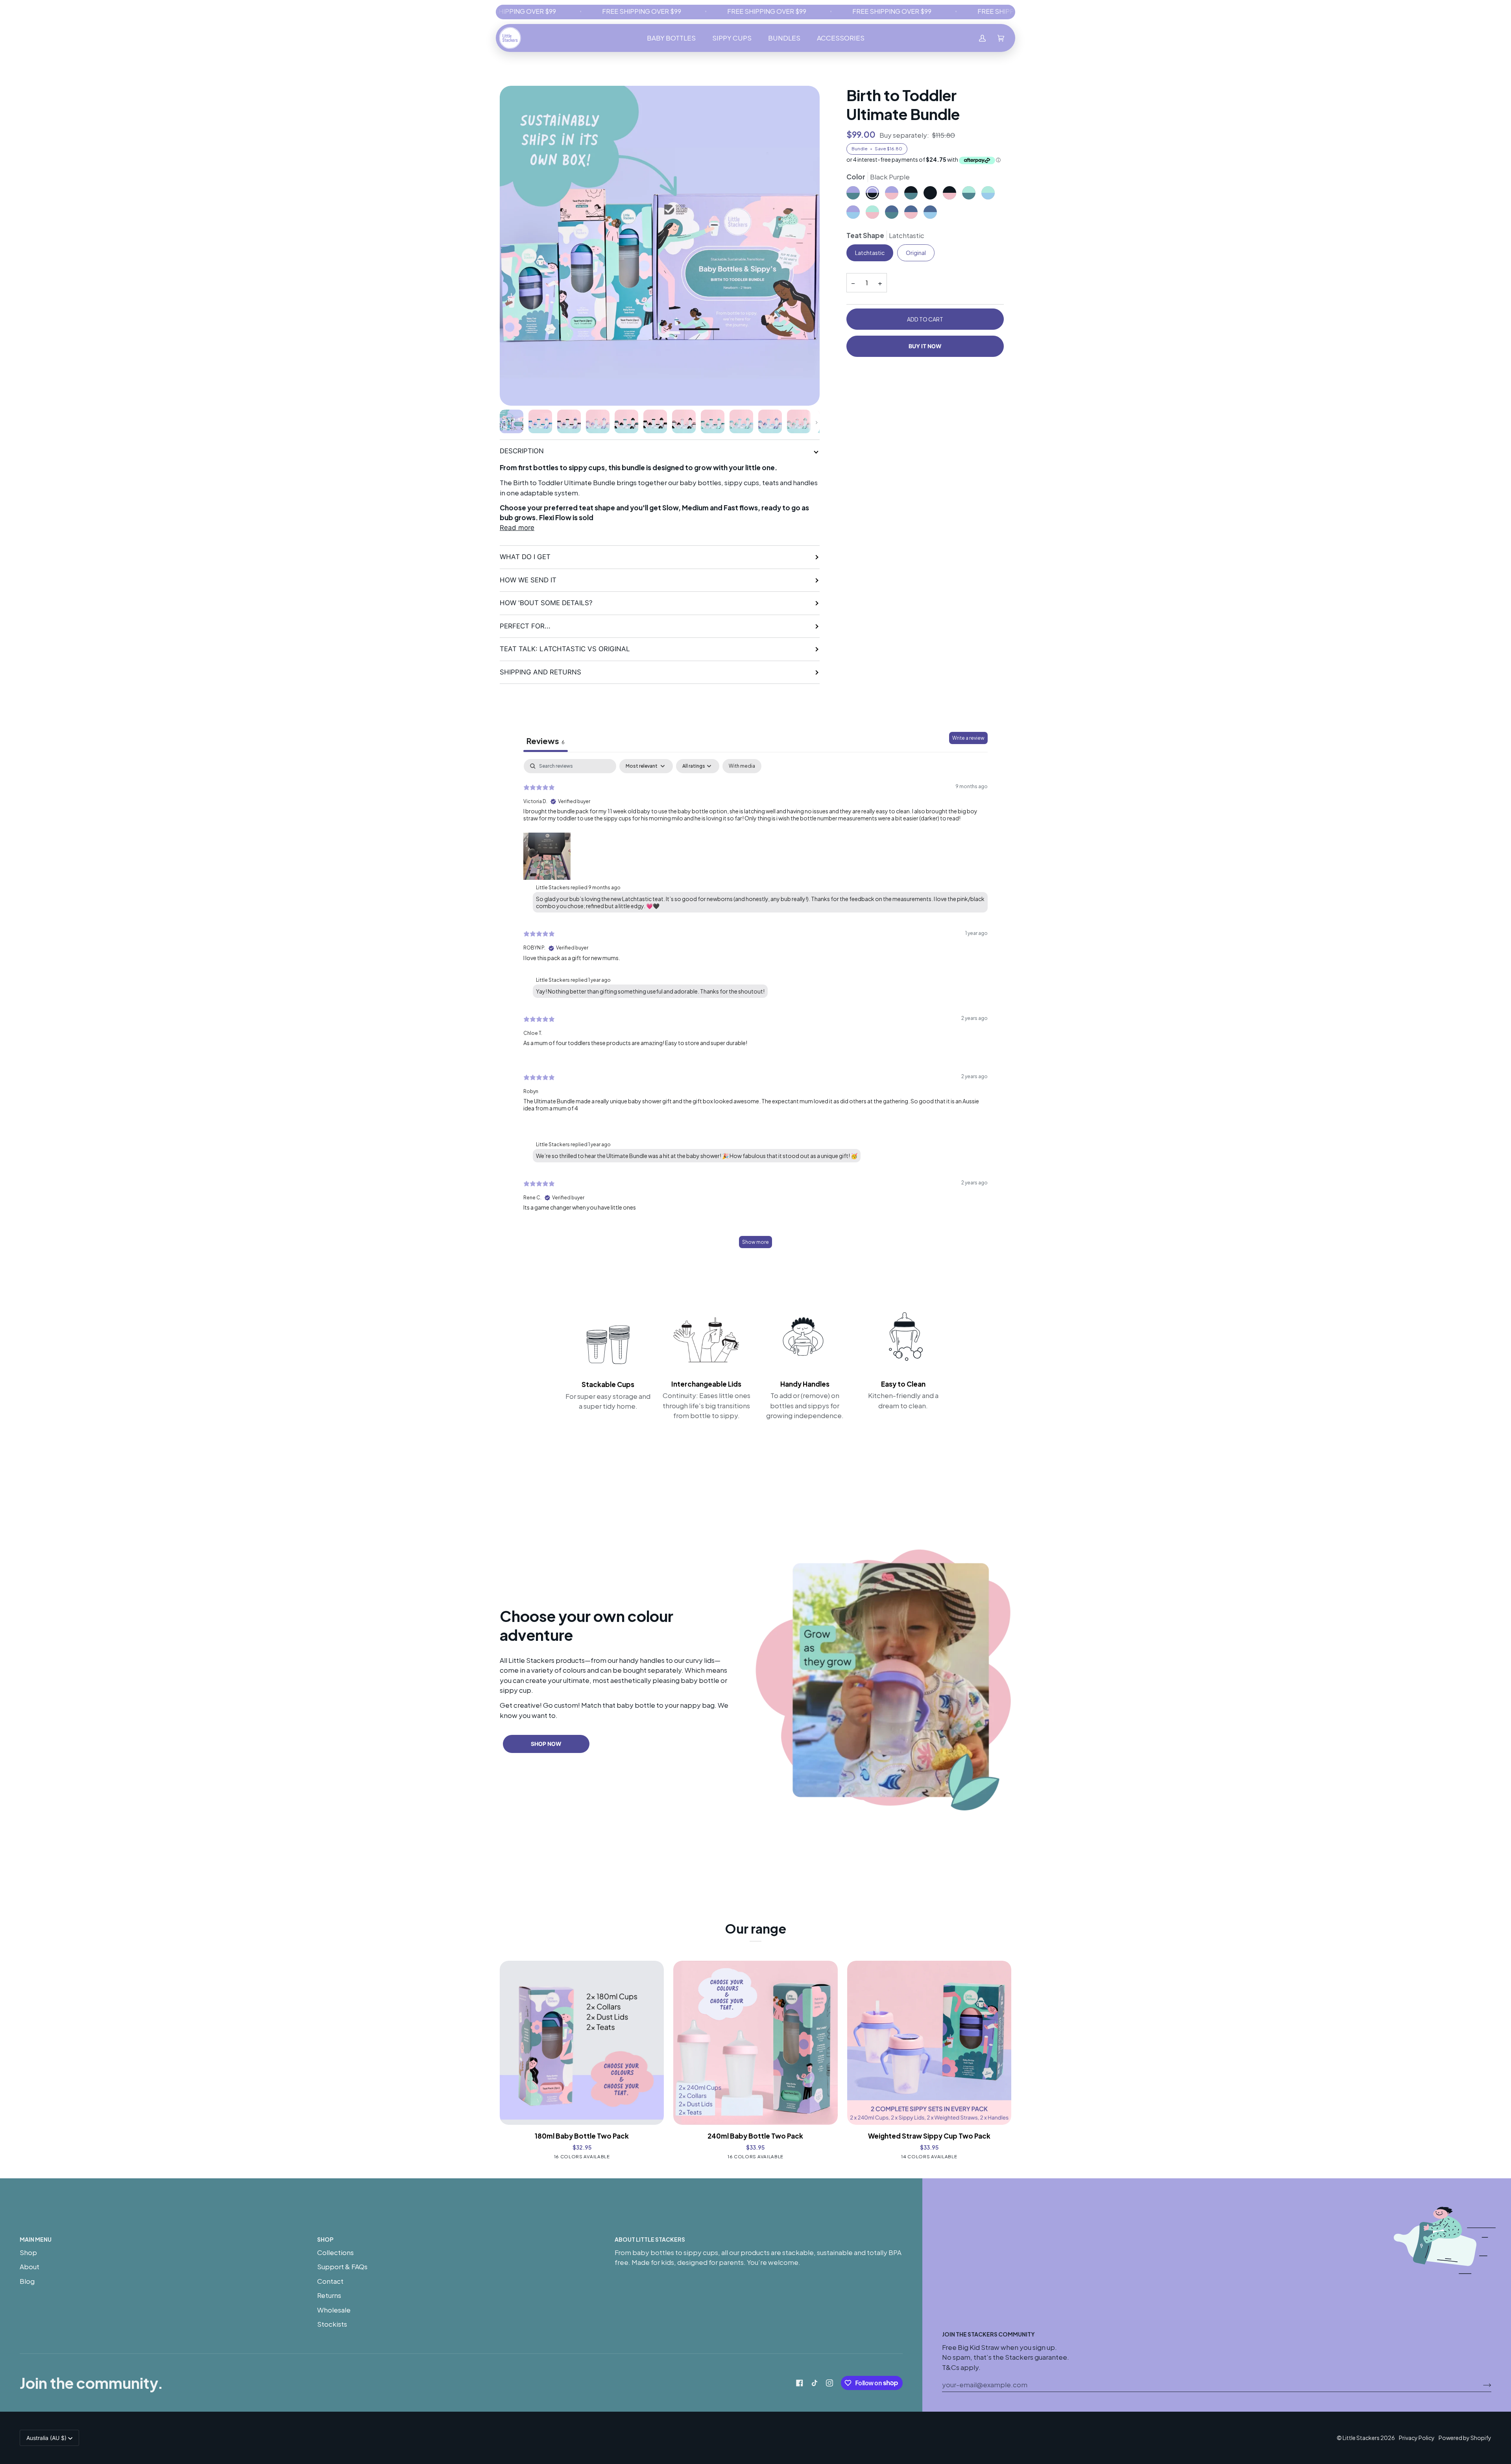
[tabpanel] (755, 1007)
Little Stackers (1361, 2438)
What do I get (525, 557)
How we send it (528, 580)
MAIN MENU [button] (36, 2239)
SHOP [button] (325, 2239)
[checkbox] (742, 766)
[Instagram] (829, 2383)
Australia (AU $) (46, 2438)
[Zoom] (660, 246)
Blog (27, 2281)
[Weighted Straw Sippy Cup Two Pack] (929, 2043)
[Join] (1481, 2385)
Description (522, 451)
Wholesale (334, 2310)
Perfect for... (525, 626)
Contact (330, 2281)
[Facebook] (800, 2383)
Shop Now (546, 1744)
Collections (335, 2252)
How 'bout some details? (546, 603)
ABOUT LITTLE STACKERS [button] (650, 2239)
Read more (517, 528)
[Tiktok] (815, 2383)
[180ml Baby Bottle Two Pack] (582, 2043)
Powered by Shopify (1465, 2438)
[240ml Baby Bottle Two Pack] (755, 2043)
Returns (329, 2295)
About (30, 2266)
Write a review (968, 738)
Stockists (332, 2324)
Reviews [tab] (546, 741)
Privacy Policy (1417, 2438)
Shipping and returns (540, 672)
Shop (28, 2252)
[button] (671, 38)
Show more (755, 1242)
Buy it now (925, 346)
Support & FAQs (342, 2266)
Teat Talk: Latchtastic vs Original (565, 649)
